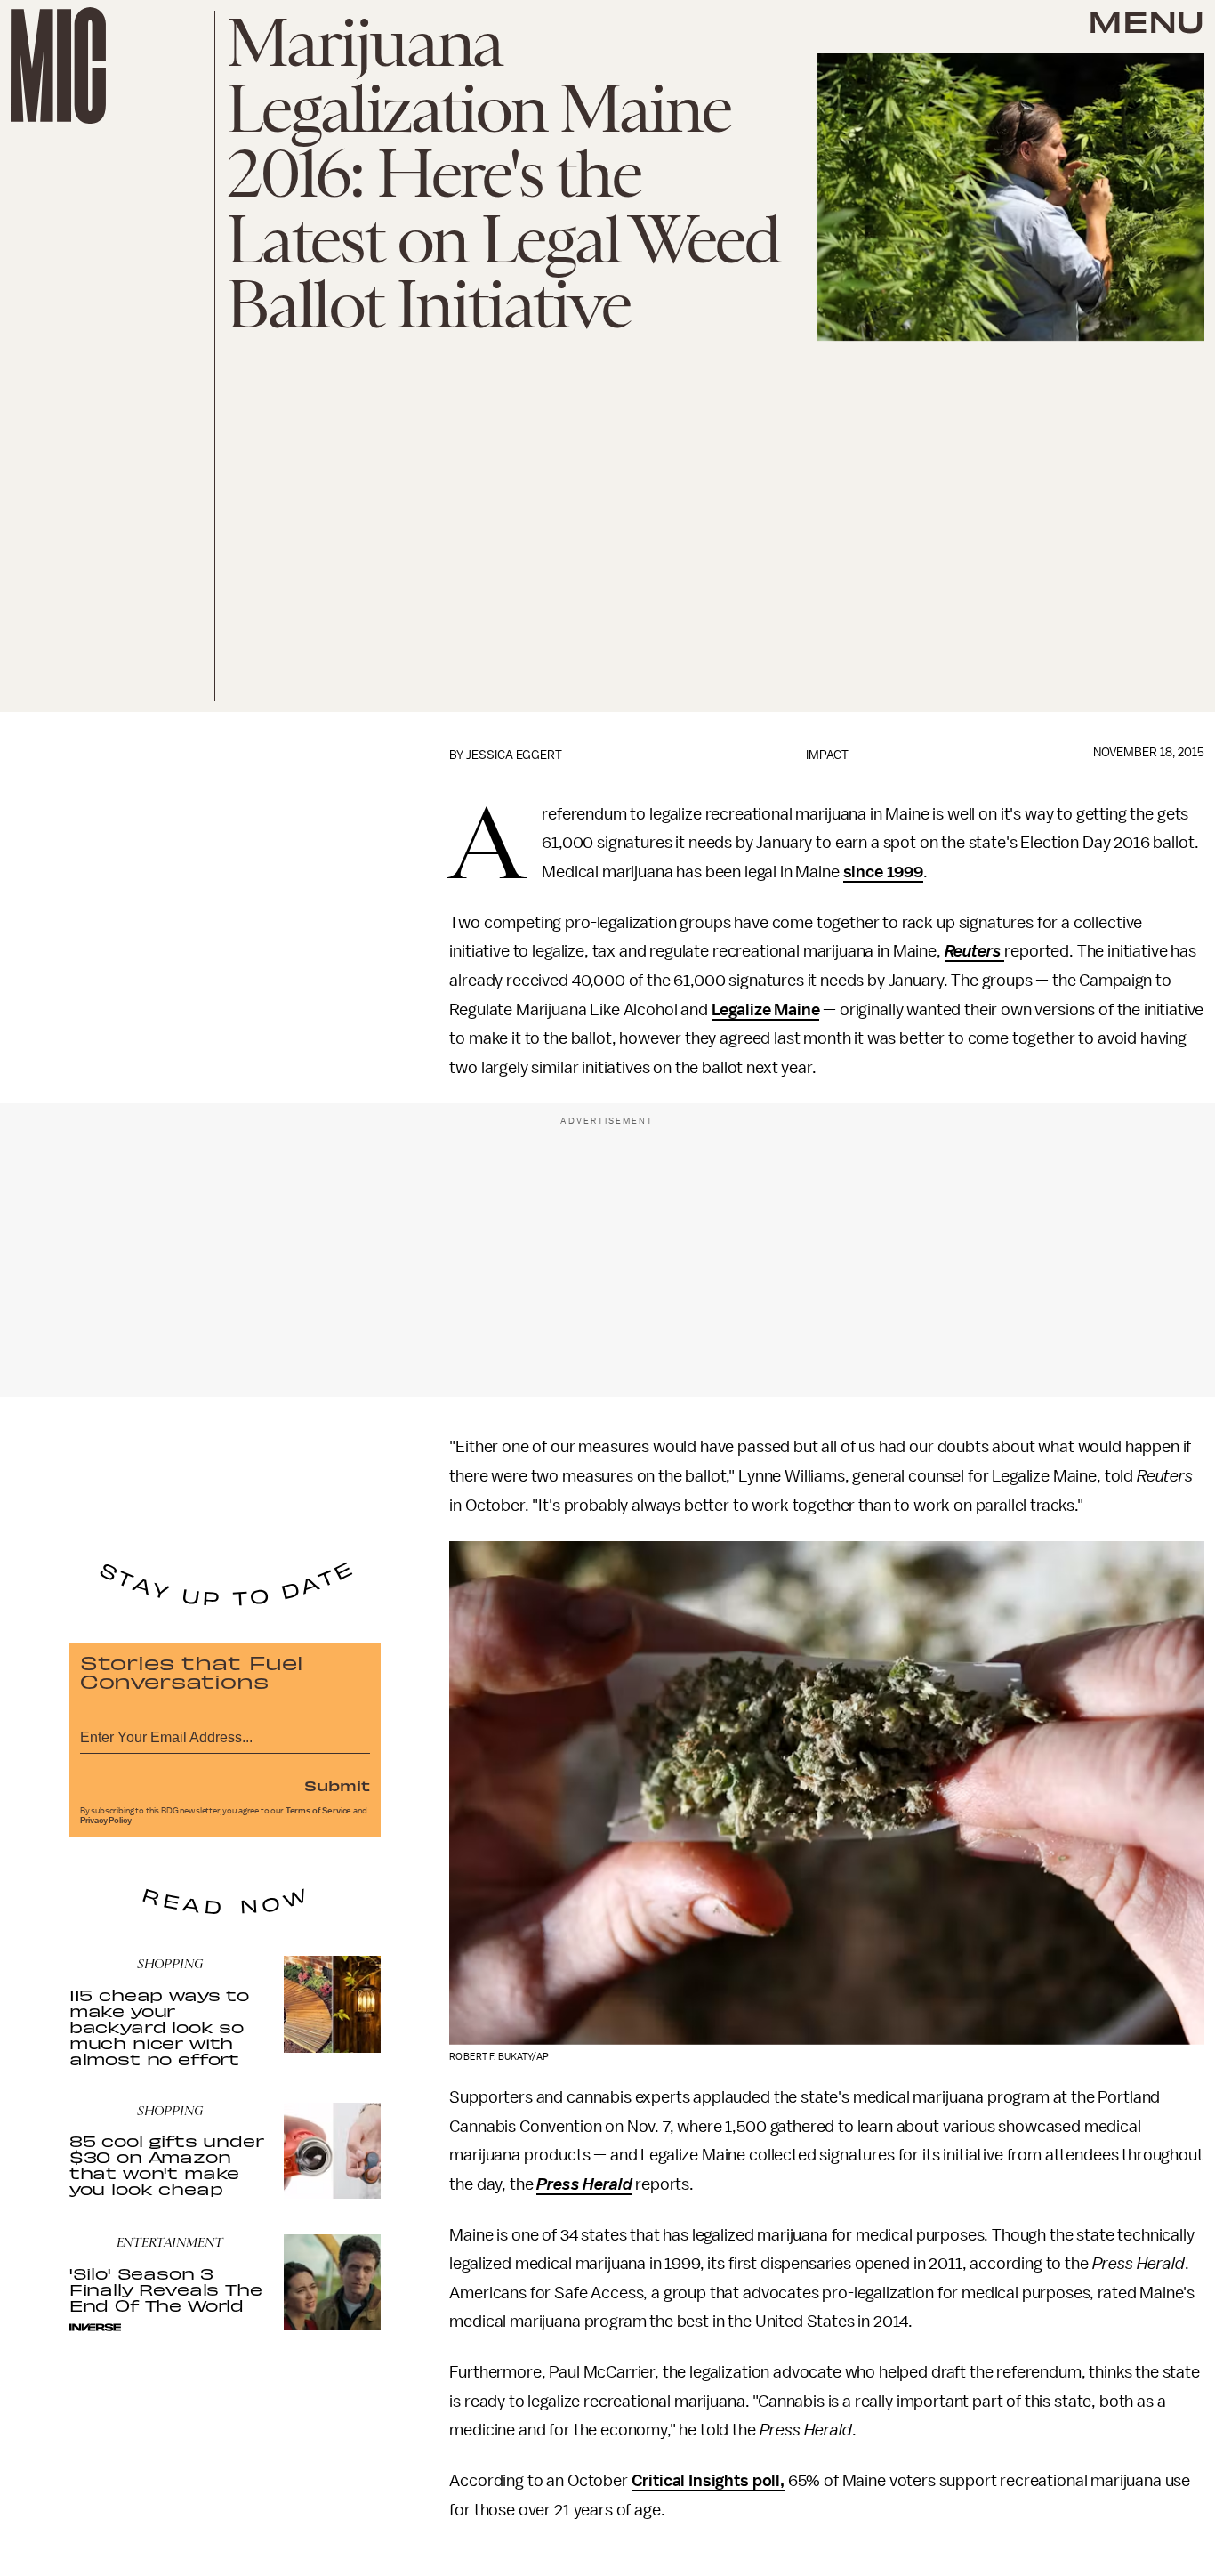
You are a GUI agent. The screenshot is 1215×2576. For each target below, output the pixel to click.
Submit (337, 1785)
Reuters (975, 951)
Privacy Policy (106, 1821)
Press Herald (584, 2184)
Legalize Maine (766, 1010)
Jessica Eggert (514, 755)
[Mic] (58, 65)
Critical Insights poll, (708, 2481)
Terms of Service (318, 1811)
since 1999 (883, 872)
